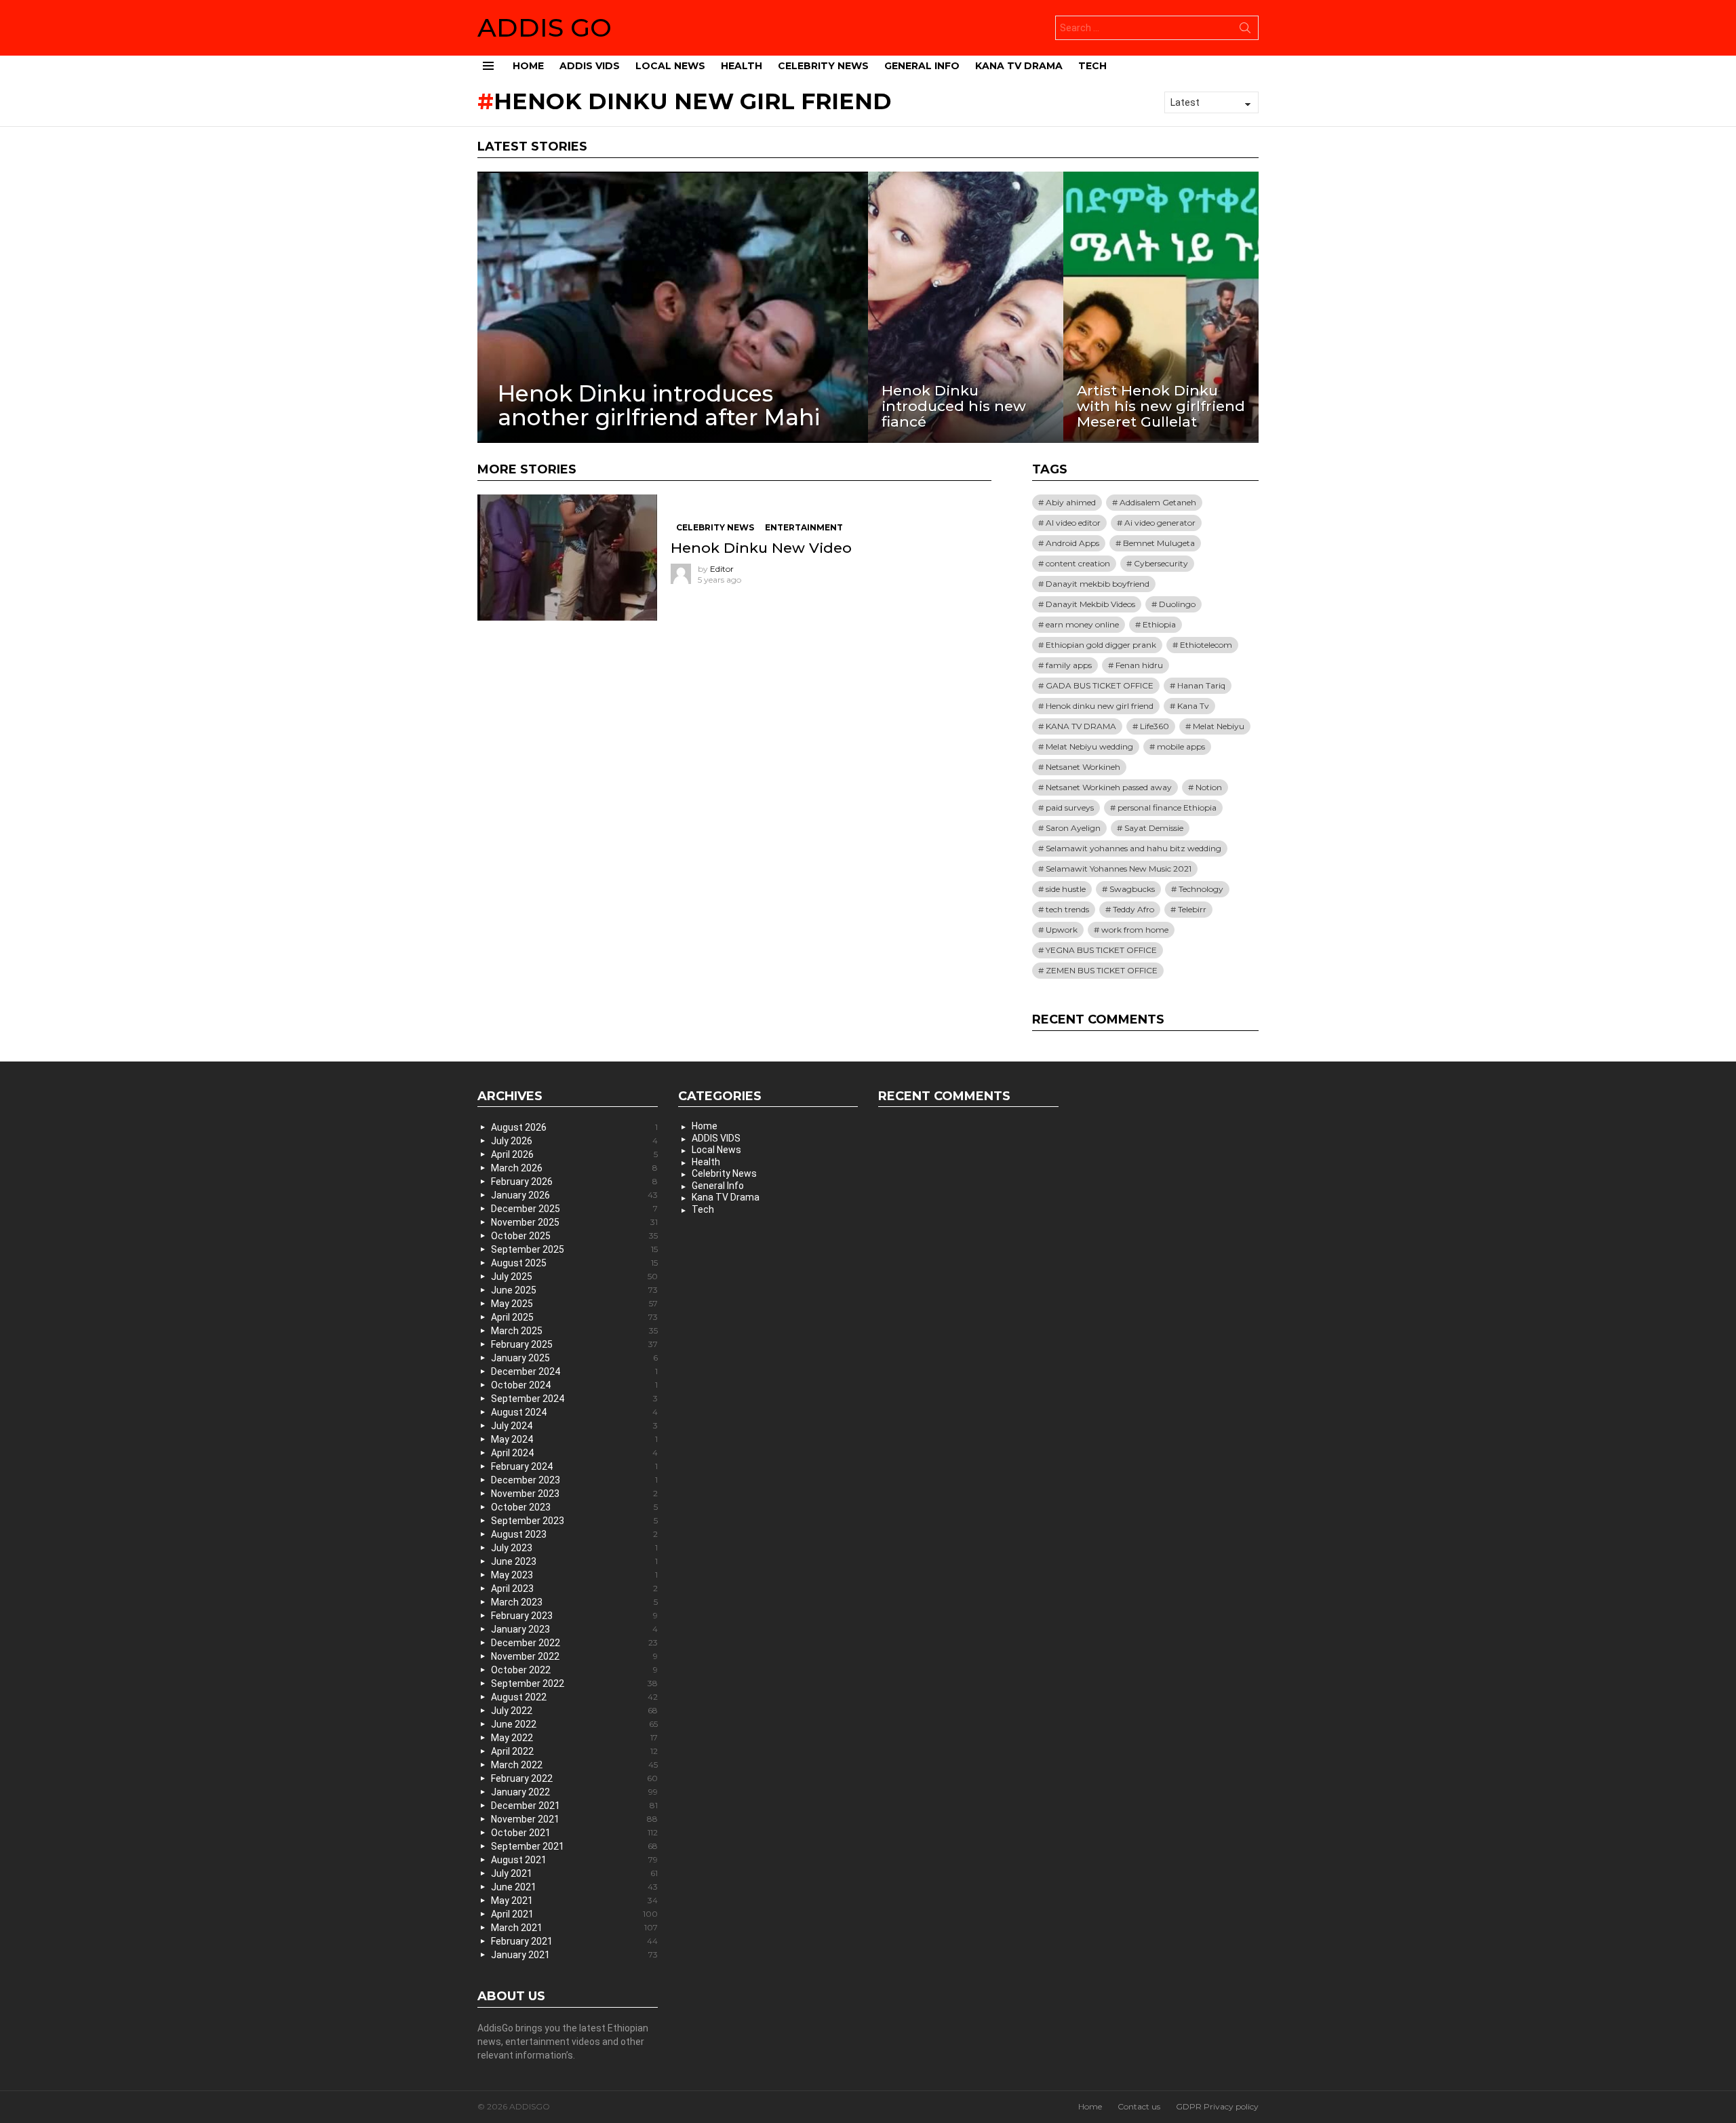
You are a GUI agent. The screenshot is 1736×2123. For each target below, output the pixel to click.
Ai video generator (1160, 523)
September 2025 (574, 1249)
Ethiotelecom (1206, 645)
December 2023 (574, 1480)
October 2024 (574, 1385)
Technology (1201, 889)
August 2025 (574, 1263)
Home (528, 66)
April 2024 (574, 1453)
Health (742, 66)
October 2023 (574, 1507)
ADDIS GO (545, 27)
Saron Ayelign (1073, 828)
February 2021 (574, 1941)
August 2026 (574, 1127)
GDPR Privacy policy (1217, 2106)
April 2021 (574, 1914)
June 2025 (574, 1290)
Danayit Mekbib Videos (1090, 604)
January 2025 (574, 1358)
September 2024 (574, 1399)
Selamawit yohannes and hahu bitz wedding (1133, 848)
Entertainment (804, 527)
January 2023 (574, 1629)
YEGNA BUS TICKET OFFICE (1101, 950)
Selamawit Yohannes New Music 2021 (1119, 869)
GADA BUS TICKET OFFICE (1100, 685)
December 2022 (574, 1643)
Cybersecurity (1161, 563)
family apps (1069, 665)
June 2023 (574, 1561)
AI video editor (1073, 523)
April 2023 (574, 1589)
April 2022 (574, 1751)
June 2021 (574, 1887)
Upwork (1062, 930)
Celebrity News (823, 66)
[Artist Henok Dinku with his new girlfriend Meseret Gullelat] (1161, 307)
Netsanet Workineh (1083, 767)
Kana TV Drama (1019, 66)
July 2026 (574, 1141)
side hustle (1066, 889)
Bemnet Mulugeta (1159, 543)
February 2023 (574, 1616)
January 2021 (574, 1955)
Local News (670, 66)
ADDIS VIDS (590, 66)
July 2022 (574, 1711)
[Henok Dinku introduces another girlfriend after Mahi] (673, 307)
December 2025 (574, 1209)
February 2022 (574, 1778)
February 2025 (574, 1344)
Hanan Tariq (1201, 685)
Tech (1092, 66)
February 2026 (574, 1182)
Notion (1209, 787)
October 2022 (574, 1670)
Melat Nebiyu (1219, 726)
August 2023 (574, 1534)
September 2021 (574, 1846)
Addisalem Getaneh (1158, 502)
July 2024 (574, 1426)
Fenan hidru (1139, 665)
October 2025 (574, 1236)
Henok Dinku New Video (761, 548)
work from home (1135, 930)
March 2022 (574, 1765)
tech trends (1067, 909)
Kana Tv (1193, 706)
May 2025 (574, 1304)
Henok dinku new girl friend (1100, 706)
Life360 (1155, 726)
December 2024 (574, 1371)
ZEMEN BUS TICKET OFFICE (1102, 970)
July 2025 (574, 1277)
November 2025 (574, 1222)
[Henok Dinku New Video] (567, 558)
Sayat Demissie (1154, 828)
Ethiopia (1159, 624)
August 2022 (574, 1697)
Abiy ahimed (1071, 502)
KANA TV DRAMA (1081, 726)
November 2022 (574, 1656)
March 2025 (574, 1331)
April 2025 (574, 1317)
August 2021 (574, 1860)
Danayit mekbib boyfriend (1098, 584)
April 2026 (574, 1154)
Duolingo (1177, 604)
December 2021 (574, 1806)
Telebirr (1192, 909)
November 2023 (574, 1494)
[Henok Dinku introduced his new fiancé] (966, 307)
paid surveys (1070, 807)
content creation (1078, 563)
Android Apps (1072, 543)
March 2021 (574, 1928)
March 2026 (574, 1168)
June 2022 (574, 1724)
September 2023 (574, 1521)
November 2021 (574, 1819)
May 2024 (574, 1439)
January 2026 (574, 1195)
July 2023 (574, 1548)
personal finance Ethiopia (1167, 807)
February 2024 (574, 1466)
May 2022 (574, 1738)
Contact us (1139, 2106)
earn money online (1082, 624)
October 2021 (574, 1833)
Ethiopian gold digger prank (1101, 645)
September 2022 (574, 1683)
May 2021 (574, 1901)
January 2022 (574, 1792)
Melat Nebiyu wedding (1089, 746)
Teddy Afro (1133, 909)
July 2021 (574, 1873)
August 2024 (574, 1412)
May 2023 (574, 1575)
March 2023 (574, 1602)
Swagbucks (1132, 889)
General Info (922, 66)
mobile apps (1181, 746)
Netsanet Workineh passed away (1109, 787)
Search (1245, 31)
